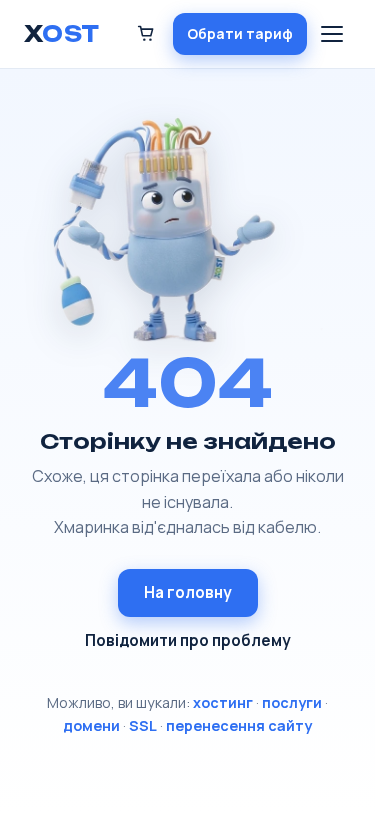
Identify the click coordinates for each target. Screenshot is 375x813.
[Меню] (332, 34)
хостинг (223, 702)
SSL (143, 725)
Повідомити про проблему (188, 640)
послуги (292, 702)
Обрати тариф (240, 33)
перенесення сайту (239, 725)
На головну (188, 592)
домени (91, 725)
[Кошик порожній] (146, 33)
